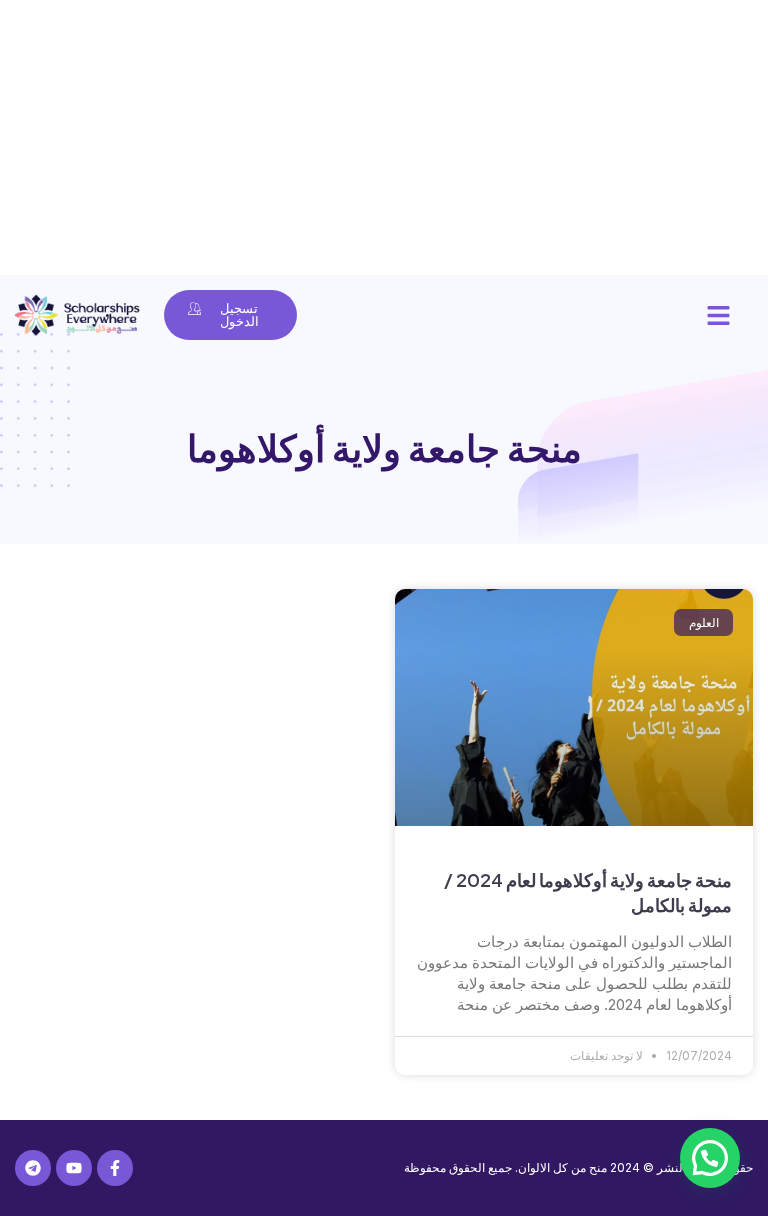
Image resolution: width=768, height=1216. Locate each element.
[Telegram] (33, 1168)
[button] (719, 315)
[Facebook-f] (115, 1168)
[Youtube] (74, 1168)
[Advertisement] (384, 140)
